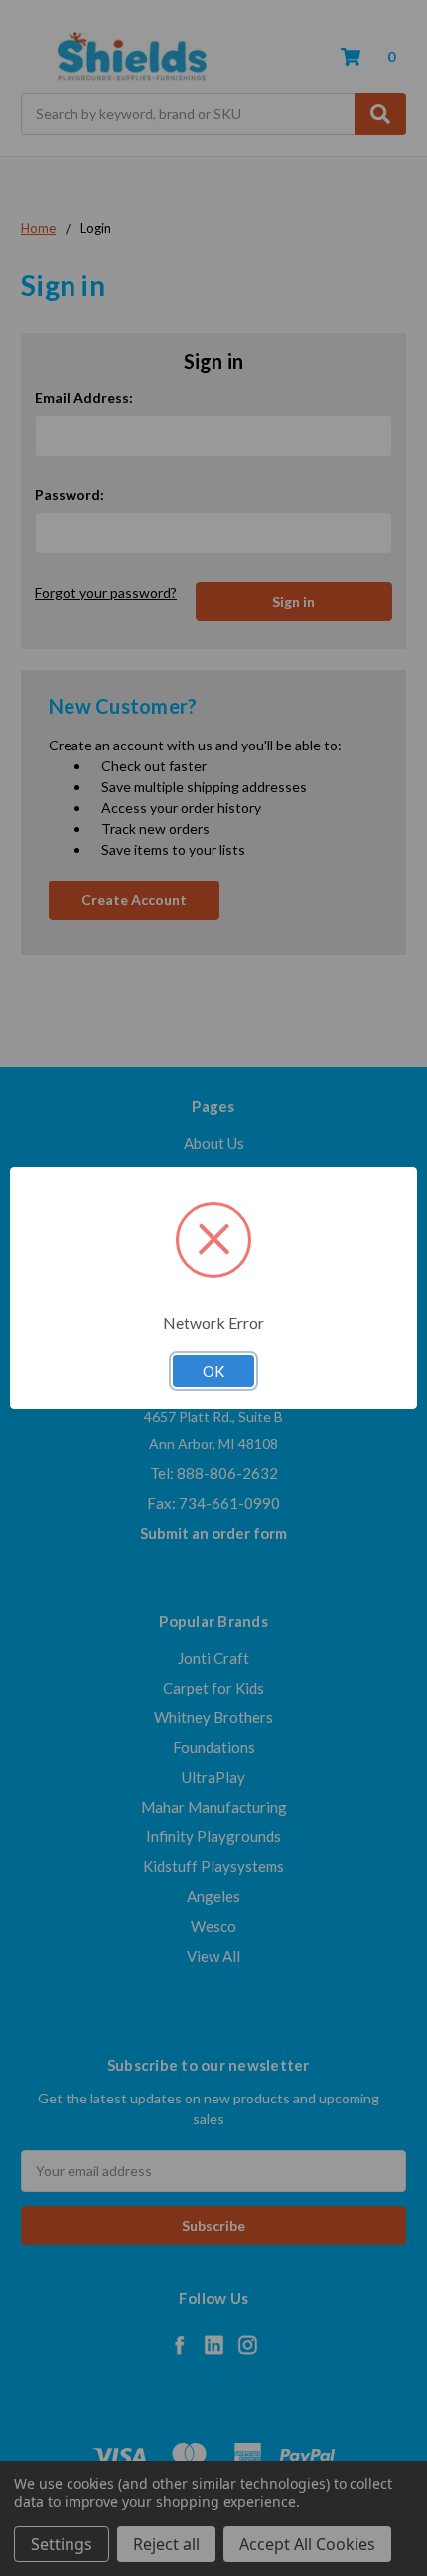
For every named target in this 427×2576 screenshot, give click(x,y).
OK (213, 1371)
